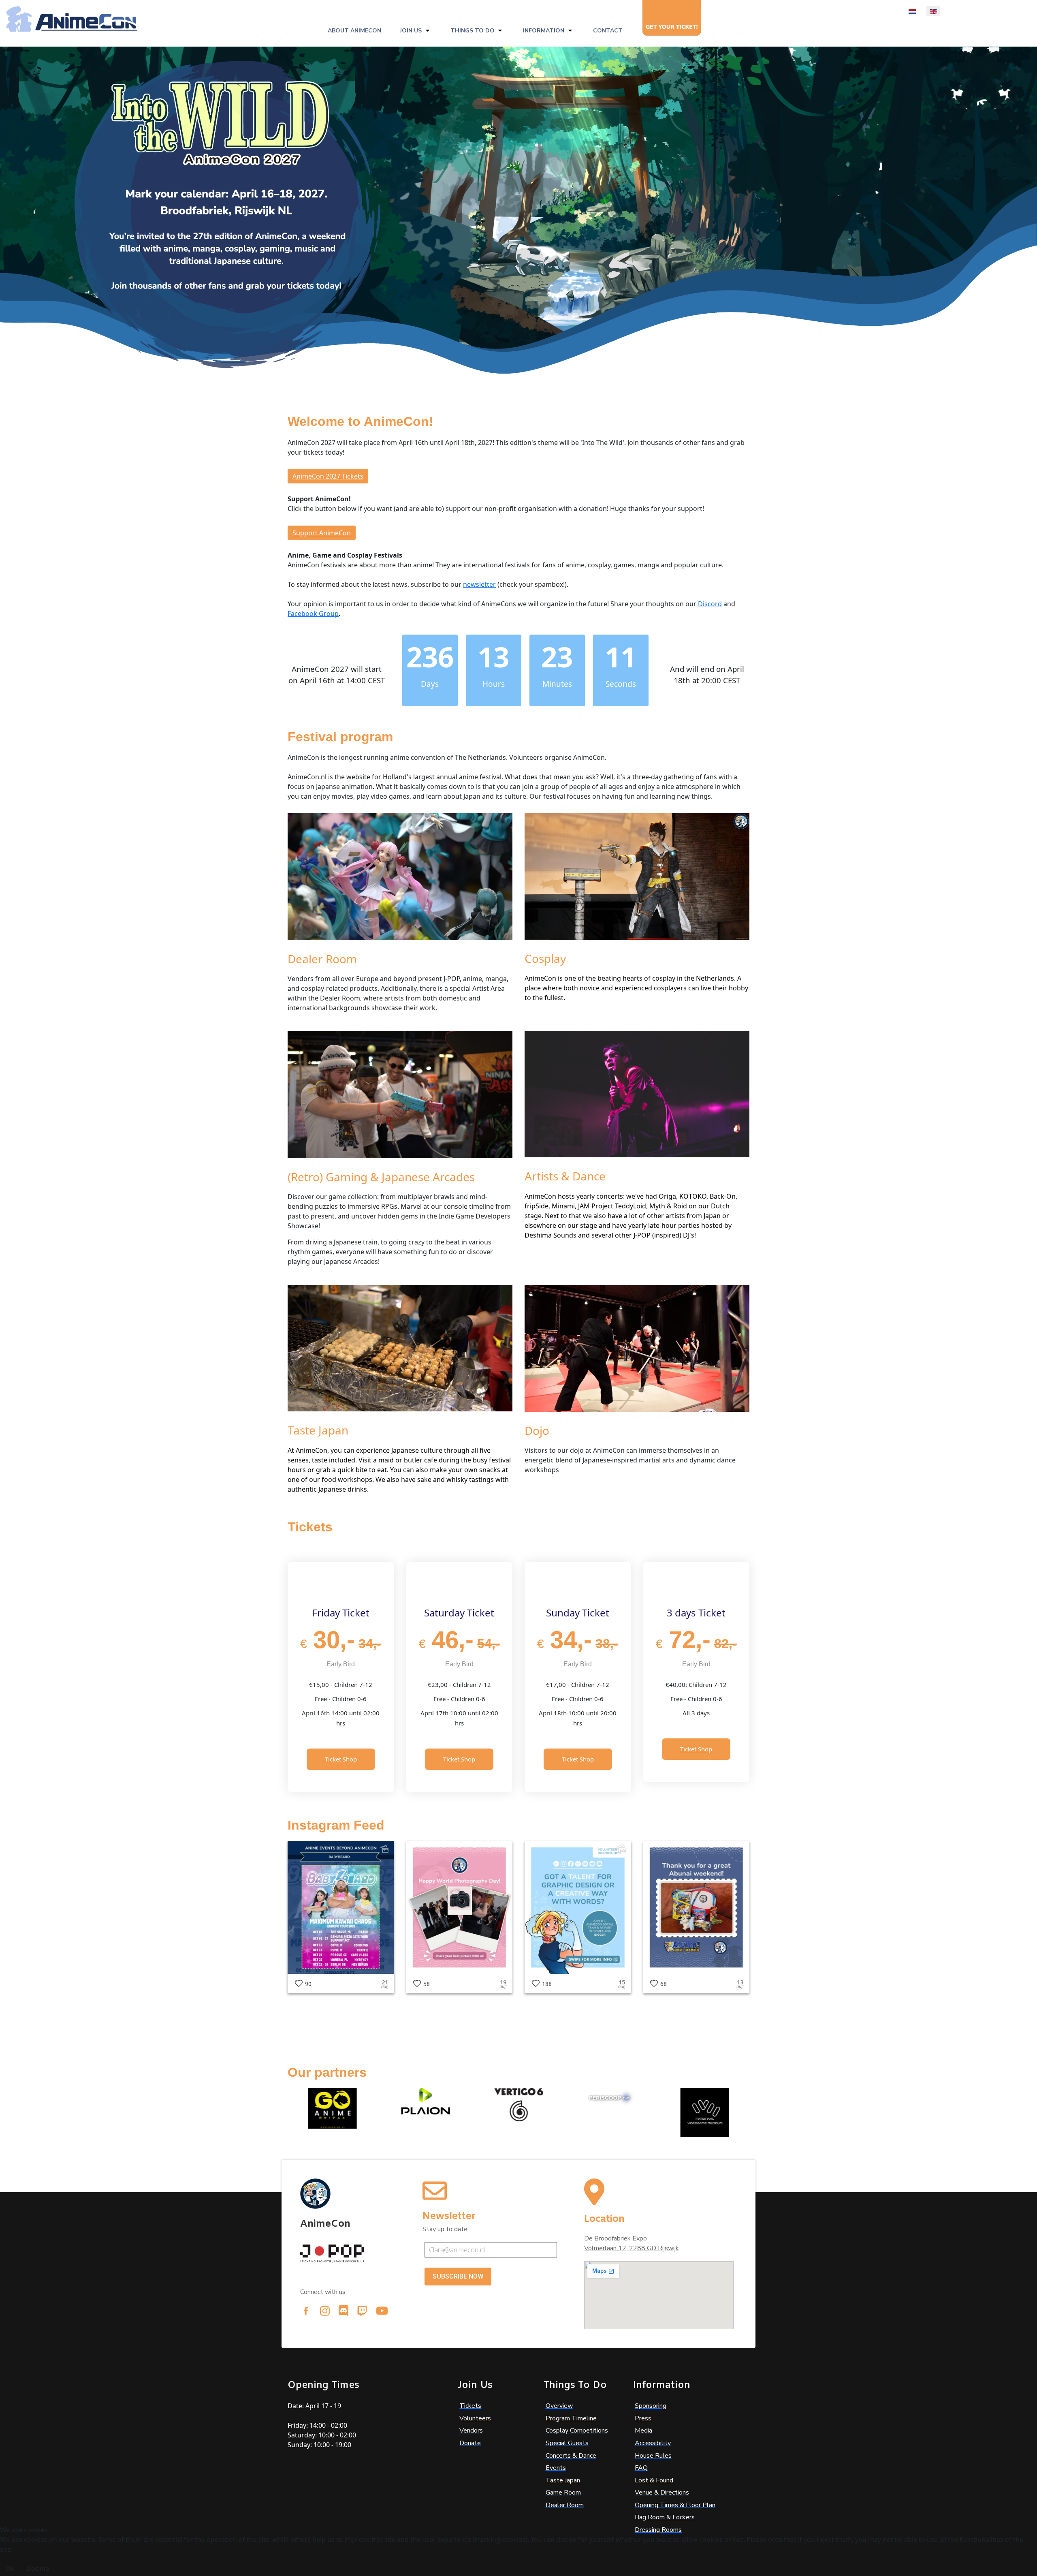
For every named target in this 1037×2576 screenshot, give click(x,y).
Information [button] (544, 31)
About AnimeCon (354, 31)
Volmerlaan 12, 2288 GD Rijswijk (632, 2248)
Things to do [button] (473, 31)
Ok (10, 2568)
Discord (710, 604)
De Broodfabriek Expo (616, 2238)
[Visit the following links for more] (306, 2311)
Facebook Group (313, 614)
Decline (38, 2568)
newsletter (479, 584)
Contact (608, 31)
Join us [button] (411, 31)
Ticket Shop (341, 1759)
